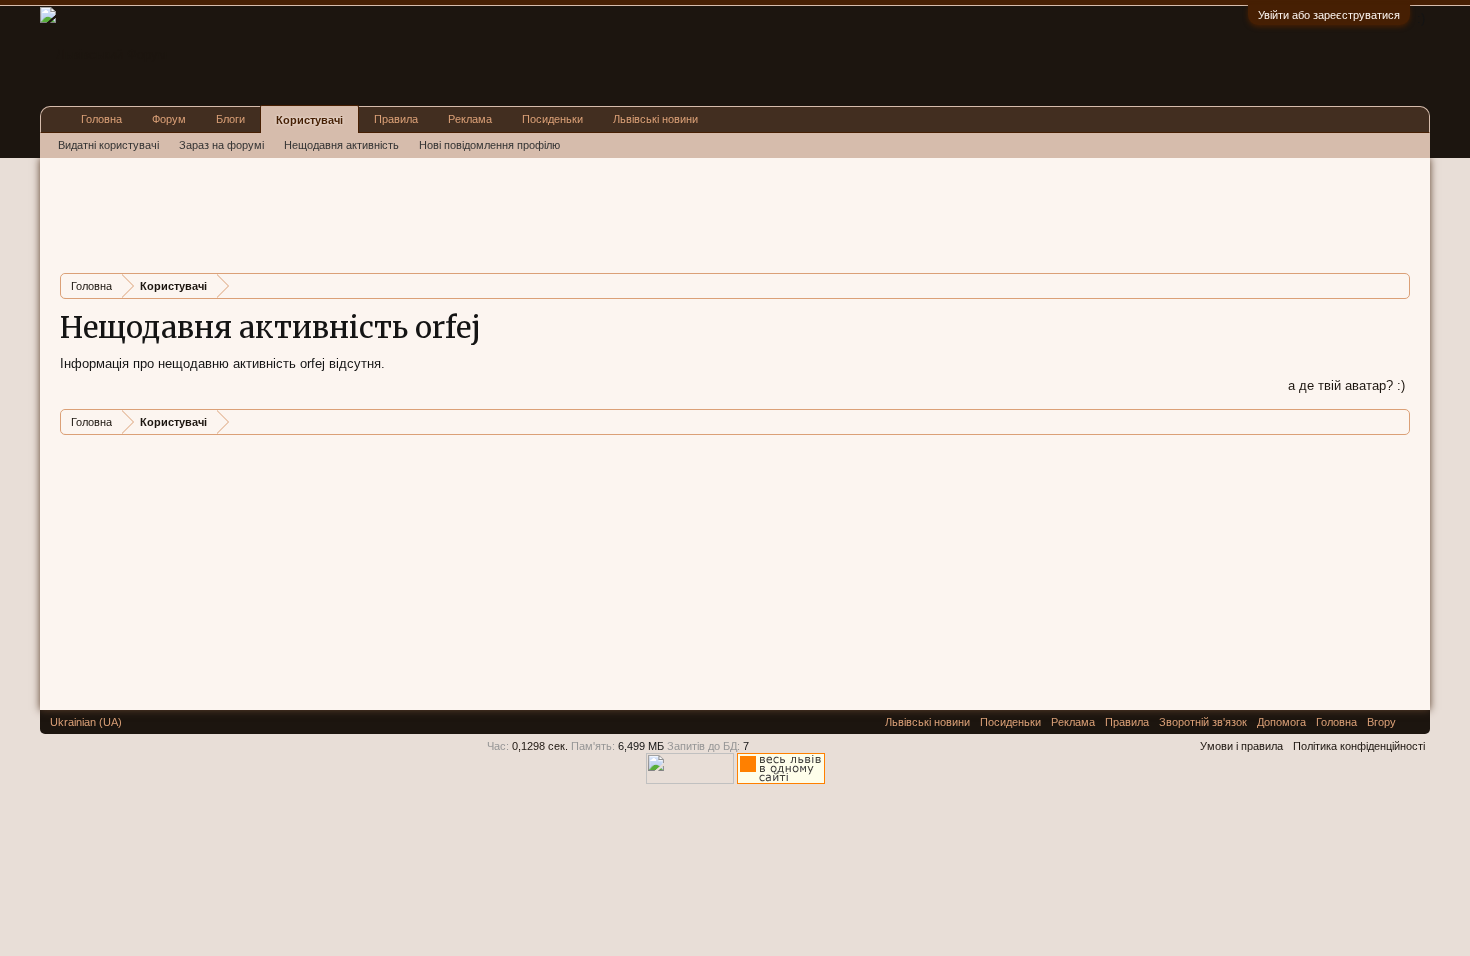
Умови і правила (1241, 746)
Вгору (1381, 722)
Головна (101, 119)
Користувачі (309, 120)
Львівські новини (655, 119)
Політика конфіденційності (1359, 746)
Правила (396, 119)
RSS (1413, 722)
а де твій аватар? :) (1346, 385)
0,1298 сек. (540, 746)
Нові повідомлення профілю (489, 145)
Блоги (230, 119)
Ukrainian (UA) (86, 722)
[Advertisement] (424, 213)
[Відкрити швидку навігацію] (1397, 285)
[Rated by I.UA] (690, 780)
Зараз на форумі (221, 145)
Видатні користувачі (108, 145)
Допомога (1281, 722)
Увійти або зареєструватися (1329, 15)
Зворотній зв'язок (1203, 722)
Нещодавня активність (341, 145)
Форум (169, 119)
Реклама (470, 119)
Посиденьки (552, 119)
